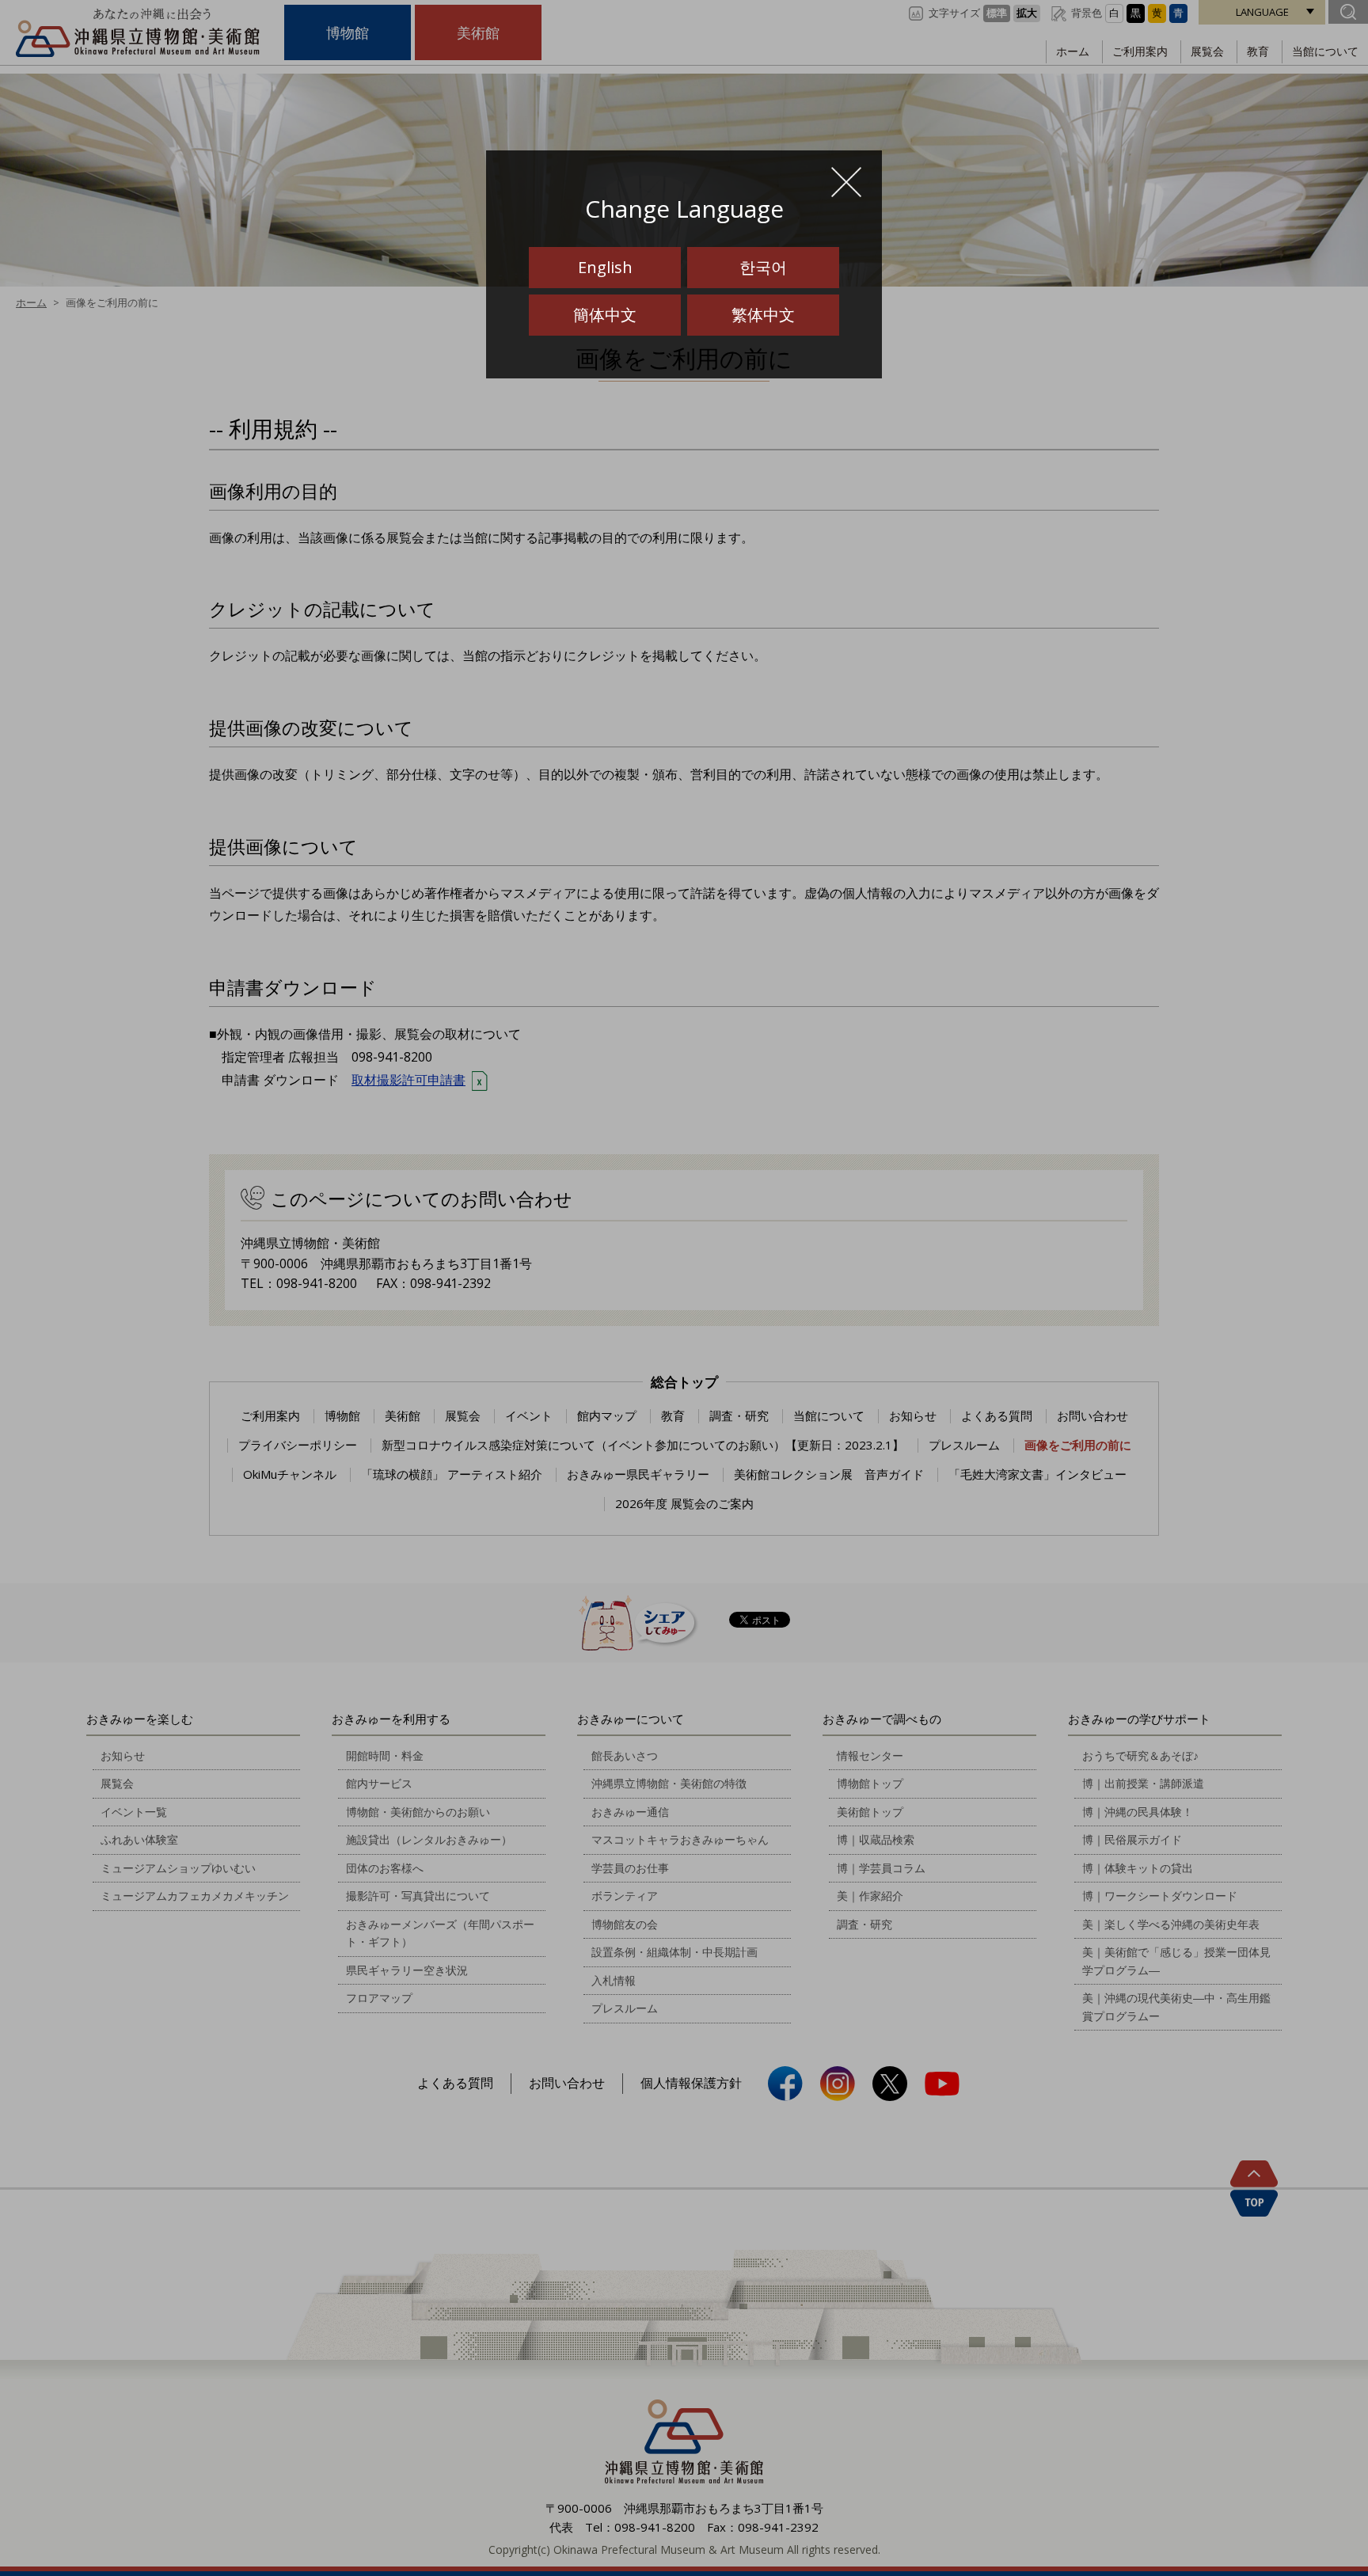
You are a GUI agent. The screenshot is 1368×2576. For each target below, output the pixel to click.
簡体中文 (605, 315)
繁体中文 (763, 315)
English (605, 267)
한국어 (763, 267)
